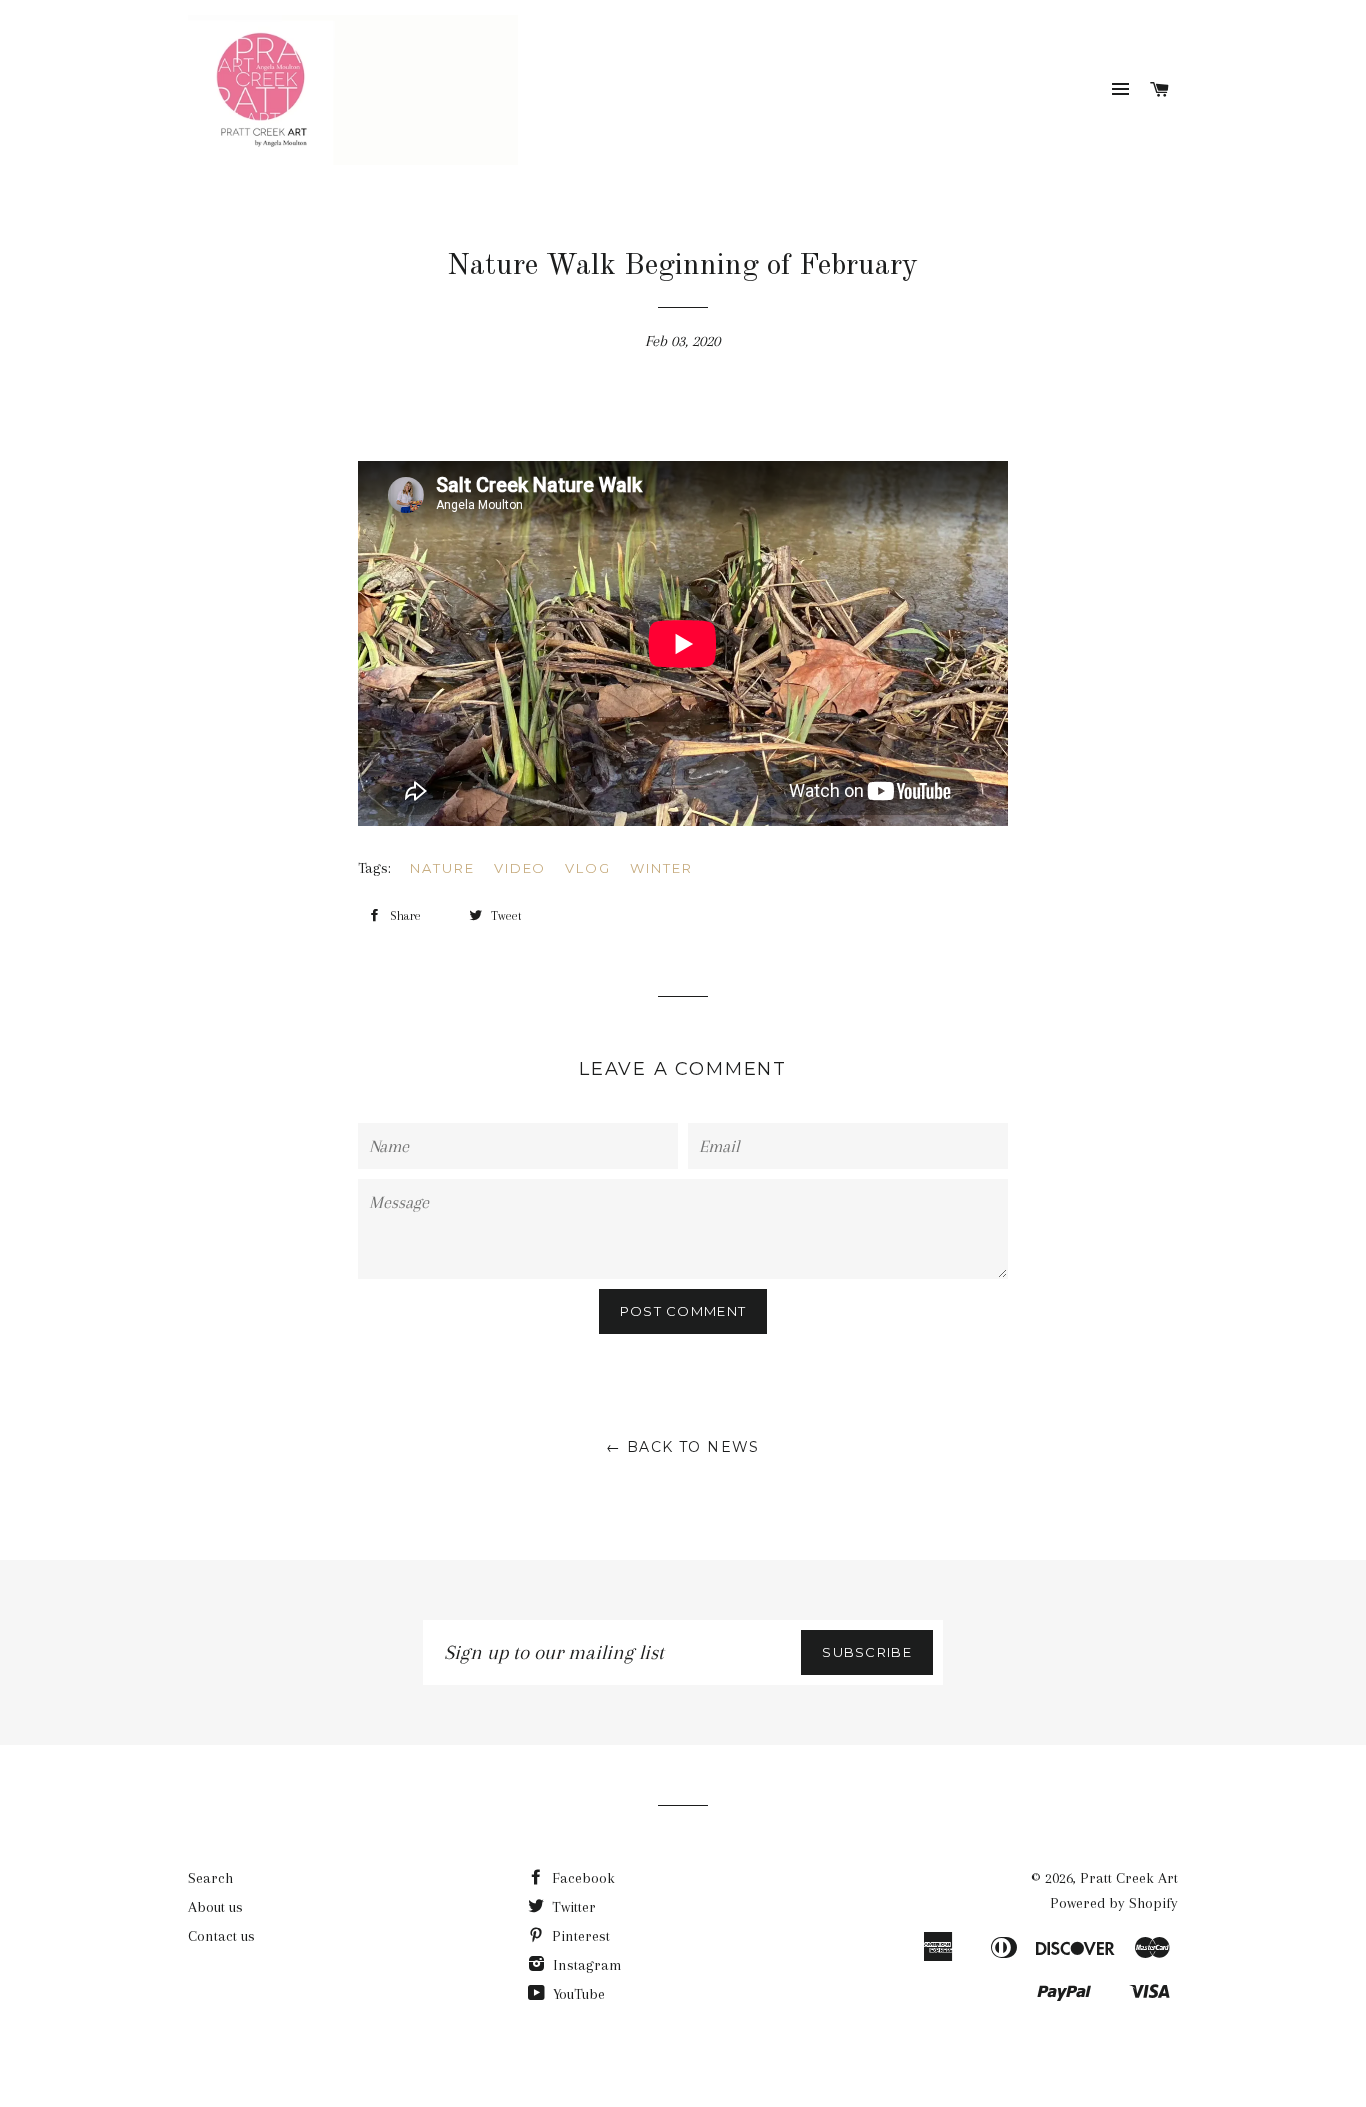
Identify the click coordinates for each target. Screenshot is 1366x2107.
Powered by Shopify (1114, 1903)
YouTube (577, 1994)
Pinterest (579, 1936)
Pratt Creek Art (1129, 1878)
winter (661, 868)
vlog (588, 868)
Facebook (581, 1878)
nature (442, 868)
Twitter (572, 1907)
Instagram (585, 1965)
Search (210, 1878)
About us (215, 1907)
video (520, 868)
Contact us (221, 1936)
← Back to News (683, 1447)
